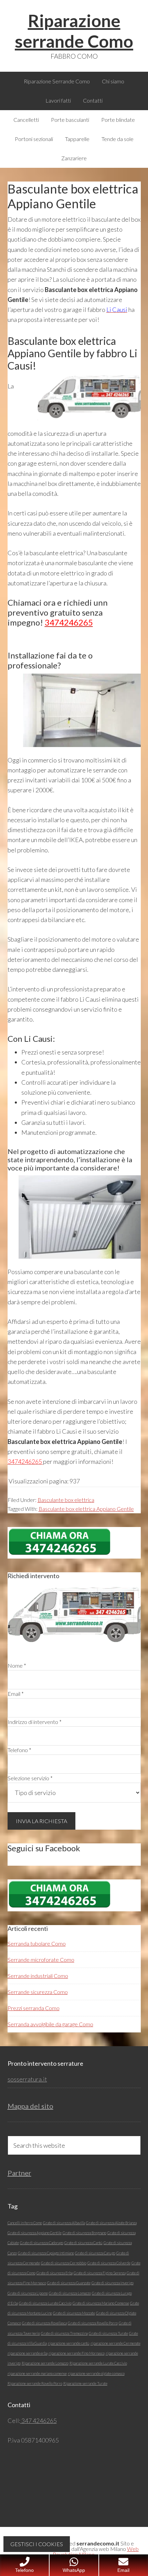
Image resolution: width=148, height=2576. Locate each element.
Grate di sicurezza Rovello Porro (93, 2323)
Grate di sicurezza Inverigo (113, 2283)
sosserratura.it (27, 2079)
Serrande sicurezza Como (38, 1992)
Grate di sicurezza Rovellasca (44, 2323)
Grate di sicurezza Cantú (83, 2243)
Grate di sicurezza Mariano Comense (101, 2303)
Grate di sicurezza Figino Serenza (100, 2273)
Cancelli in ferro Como (25, 2223)
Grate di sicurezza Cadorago (42, 2243)
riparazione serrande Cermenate (115, 2343)
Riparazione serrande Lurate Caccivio (98, 2363)
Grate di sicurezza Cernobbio (64, 2263)
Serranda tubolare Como (37, 1943)
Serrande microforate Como (41, 1960)
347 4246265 (39, 2421)
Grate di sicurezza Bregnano (84, 2233)
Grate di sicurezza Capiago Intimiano (46, 2253)
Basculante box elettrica (66, 1500)
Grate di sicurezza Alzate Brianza (111, 2223)
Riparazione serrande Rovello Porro (35, 2383)
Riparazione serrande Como (74, 31)
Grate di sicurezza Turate (108, 2333)
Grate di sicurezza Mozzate (74, 2313)
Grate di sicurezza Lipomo (28, 2293)
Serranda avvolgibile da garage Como (50, 2024)
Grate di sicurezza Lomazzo (70, 2293)
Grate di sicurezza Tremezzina (64, 2333)
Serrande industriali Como (38, 1976)
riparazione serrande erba (28, 2353)
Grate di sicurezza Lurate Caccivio (45, 2303)
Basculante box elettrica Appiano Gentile (86, 1509)
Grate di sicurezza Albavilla (64, 2223)
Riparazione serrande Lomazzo (45, 2363)
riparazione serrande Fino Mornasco (77, 2353)
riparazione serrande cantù (69, 2343)
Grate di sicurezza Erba (55, 2273)
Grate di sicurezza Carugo (95, 2253)
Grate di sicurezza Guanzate (69, 2283)
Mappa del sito (30, 2106)
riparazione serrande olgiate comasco (96, 2373)
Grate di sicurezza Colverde (109, 2263)
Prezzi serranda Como (34, 2008)
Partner (19, 2173)
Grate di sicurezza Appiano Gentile (35, 2233)
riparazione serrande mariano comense (37, 2373)
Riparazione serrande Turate (85, 2383)
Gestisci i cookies (37, 2544)
